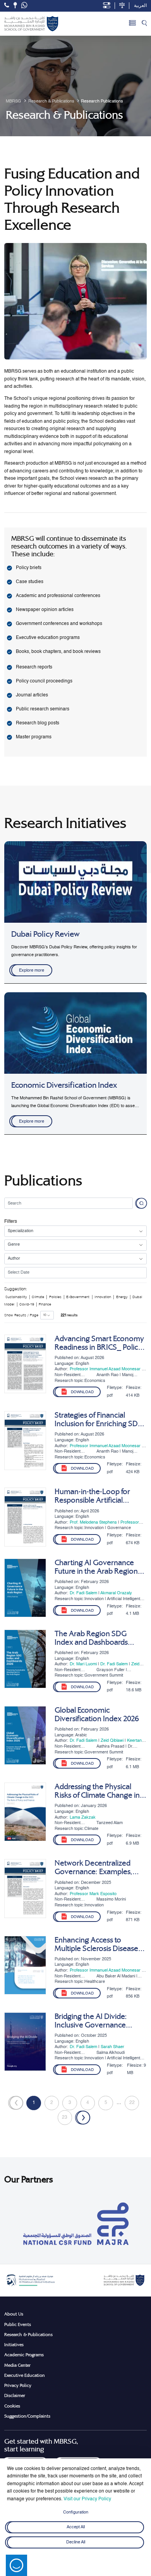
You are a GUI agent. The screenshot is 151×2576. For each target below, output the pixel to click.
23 (65, 2118)
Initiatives (14, 2345)
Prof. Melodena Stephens (93, 1522)
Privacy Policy (18, 2385)
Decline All (76, 2542)
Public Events (18, 2324)
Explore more (32, 970)
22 (132, 2103)
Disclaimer (15, 2395)
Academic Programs (24, 2355)
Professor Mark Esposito (93, 1894)
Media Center (17, 2365)
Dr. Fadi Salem (83, 1593)
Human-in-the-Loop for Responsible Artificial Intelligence (92, 1496)
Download (82, 1392)
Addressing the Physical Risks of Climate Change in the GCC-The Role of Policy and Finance (98, 1791)
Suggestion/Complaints (27, 2416)
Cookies (12, 2406)
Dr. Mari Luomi (83, 1664)
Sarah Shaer (112, 2047)
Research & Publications (28, 2335)
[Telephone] (7, 5)
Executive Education (25, 2375)
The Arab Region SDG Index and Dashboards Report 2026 (91, 1638)
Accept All (76, 2527)
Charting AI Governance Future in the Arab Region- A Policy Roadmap (97, 1567)
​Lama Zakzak (83, 1817)
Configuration (76, 2512)
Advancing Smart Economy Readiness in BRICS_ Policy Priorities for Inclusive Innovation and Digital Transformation (99, 1343)
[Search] (144, 24)
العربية (140, 6)
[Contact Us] (15, 5)
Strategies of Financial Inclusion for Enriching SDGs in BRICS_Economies (100, 1420)
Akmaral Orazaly (116, 1593)
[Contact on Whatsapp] (24, 6)
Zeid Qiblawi (112, 1741)
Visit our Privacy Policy (87, 2499)
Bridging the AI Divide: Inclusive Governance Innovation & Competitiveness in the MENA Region (92, 2021)
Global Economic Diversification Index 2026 (97, 1715)
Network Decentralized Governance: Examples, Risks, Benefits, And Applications (94, 1868)
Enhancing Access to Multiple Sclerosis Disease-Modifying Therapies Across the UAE (100, 1944)
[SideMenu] (132, 24)
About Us (14, 2314)
